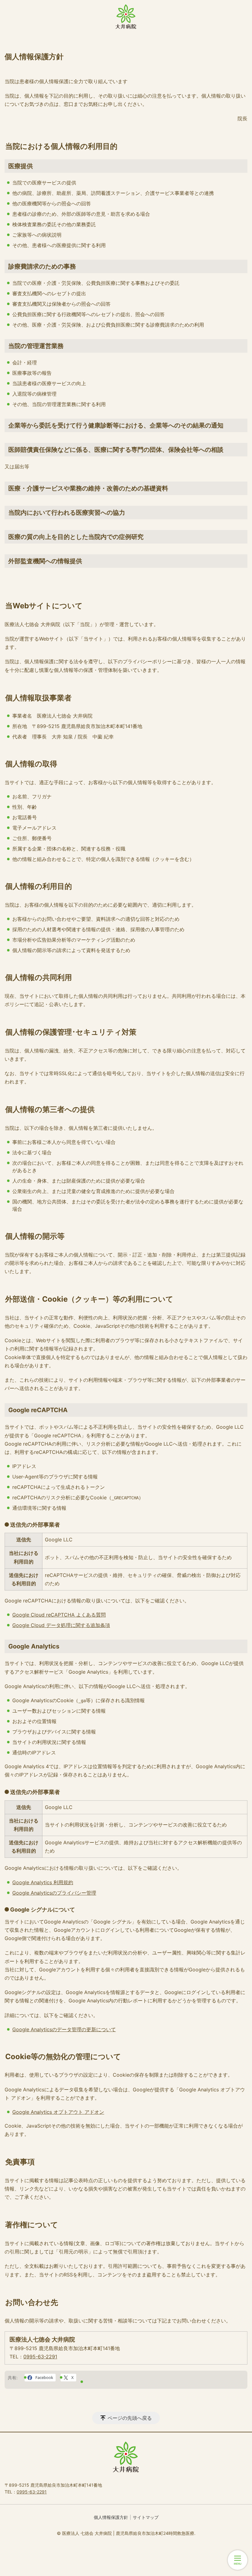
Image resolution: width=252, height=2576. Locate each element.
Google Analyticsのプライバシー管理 (54, 1893)
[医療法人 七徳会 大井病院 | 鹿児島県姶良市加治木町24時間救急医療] (126, 17)
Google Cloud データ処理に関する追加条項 (61, 1625)
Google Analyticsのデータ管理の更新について (64, 2029)
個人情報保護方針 (111, 2517)
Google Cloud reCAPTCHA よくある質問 (59, 1615)
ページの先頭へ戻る (130, 2418)
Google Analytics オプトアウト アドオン (58, 2112)
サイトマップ (146, 2517)
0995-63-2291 (40, 2357)
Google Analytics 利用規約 (43, 1882)
